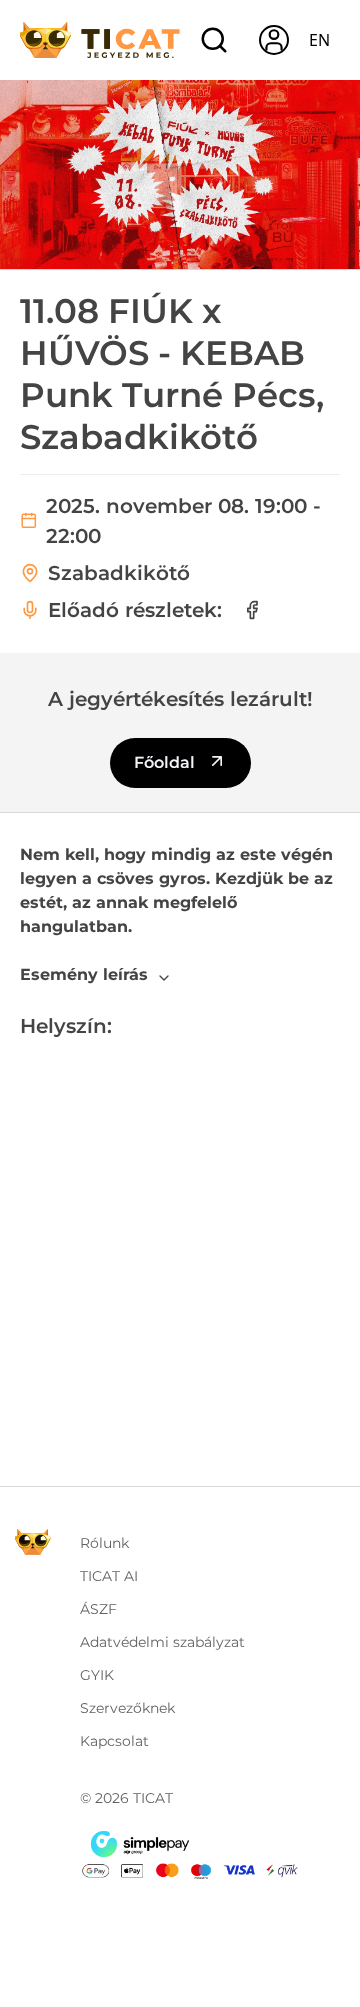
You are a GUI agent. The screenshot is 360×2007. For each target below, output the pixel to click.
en (319, 40)
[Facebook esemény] (252, 610)
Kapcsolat (114, 1741)
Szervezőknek (127, 1708)
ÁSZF (98, 1609)
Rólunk (104, 1543)
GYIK (97, 1675)
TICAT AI (109, 1576)
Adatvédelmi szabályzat (162, 1642)
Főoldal (166, 762)
